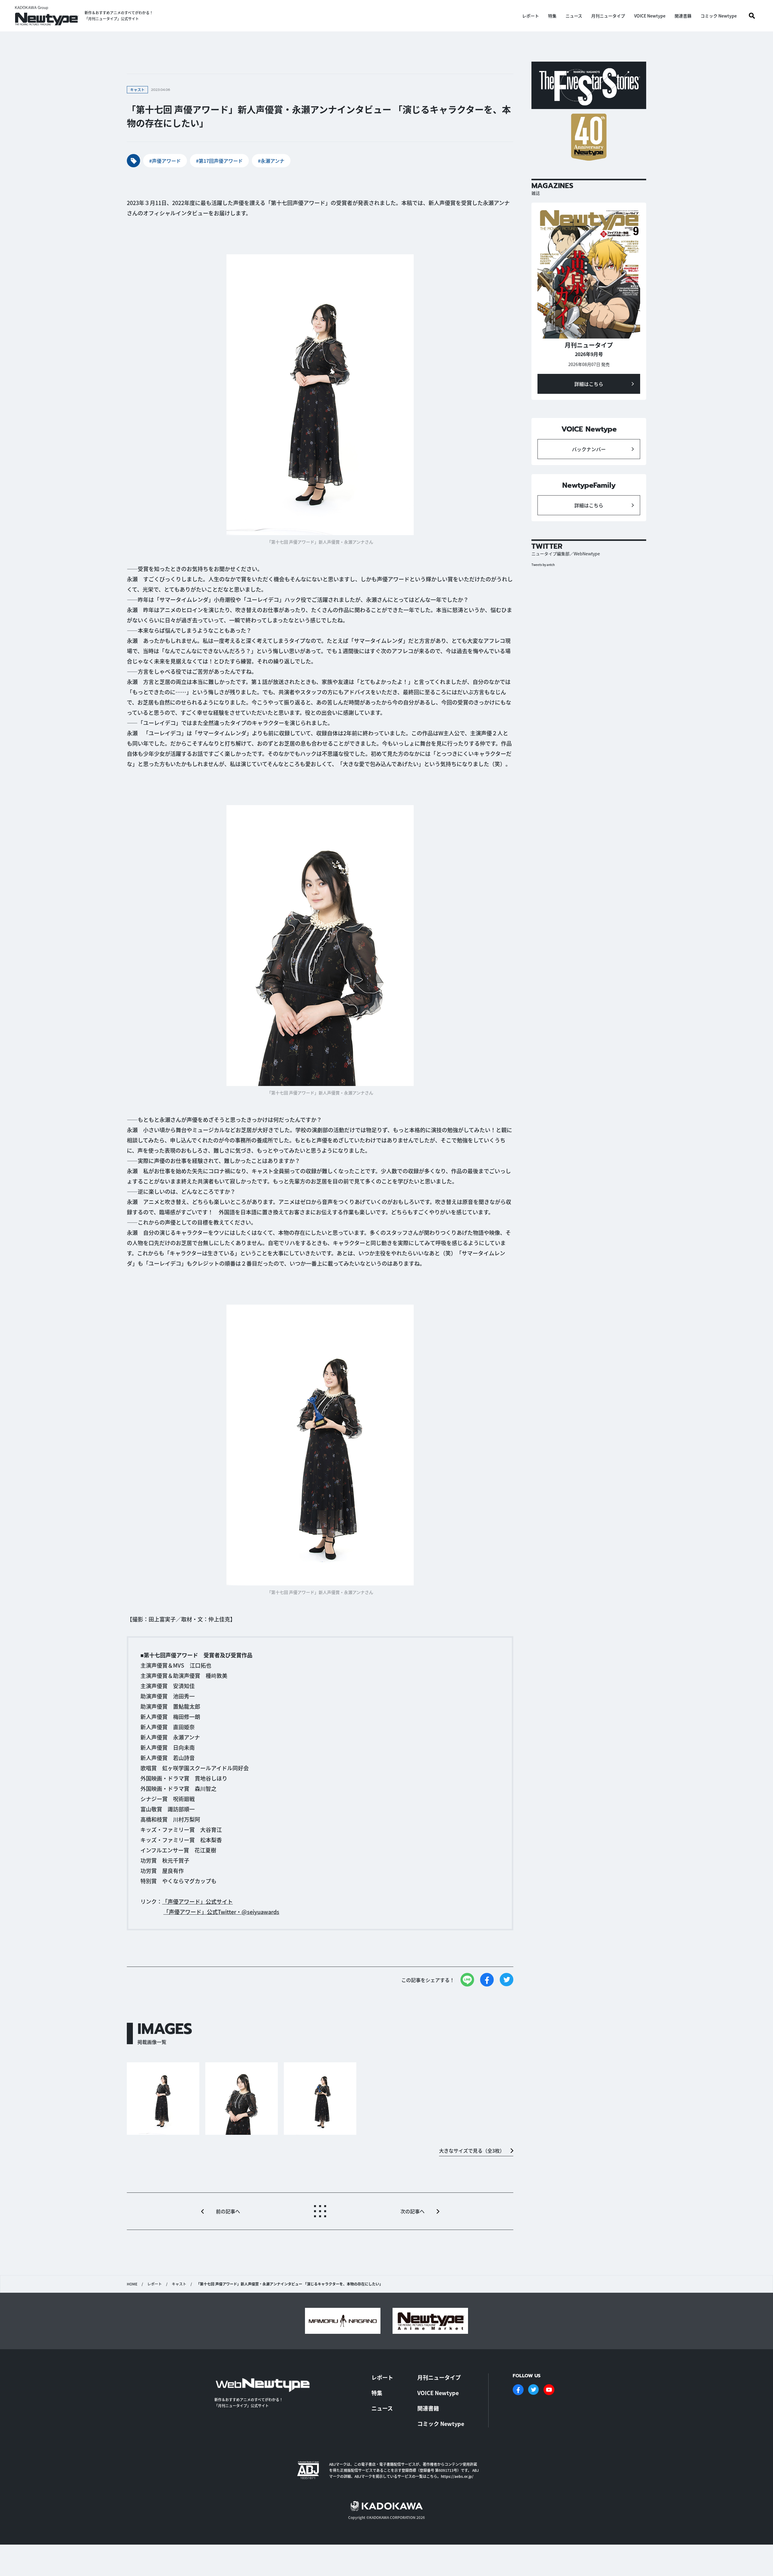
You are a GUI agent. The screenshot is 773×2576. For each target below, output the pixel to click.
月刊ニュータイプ (608, 16)
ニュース (574, 16)
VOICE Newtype (650, 16)
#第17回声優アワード (219, 161)
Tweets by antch (543, 565)
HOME (132, 2284)
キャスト (179, 2284)
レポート (531, 16)
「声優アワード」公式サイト (197, 1901)
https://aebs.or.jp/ (457, 2476)
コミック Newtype (719, 16)
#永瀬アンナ (271, 161)
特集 (552, 16)
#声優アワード (165, 161)
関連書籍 (683, 16)
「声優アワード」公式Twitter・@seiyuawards (221, 1912)
